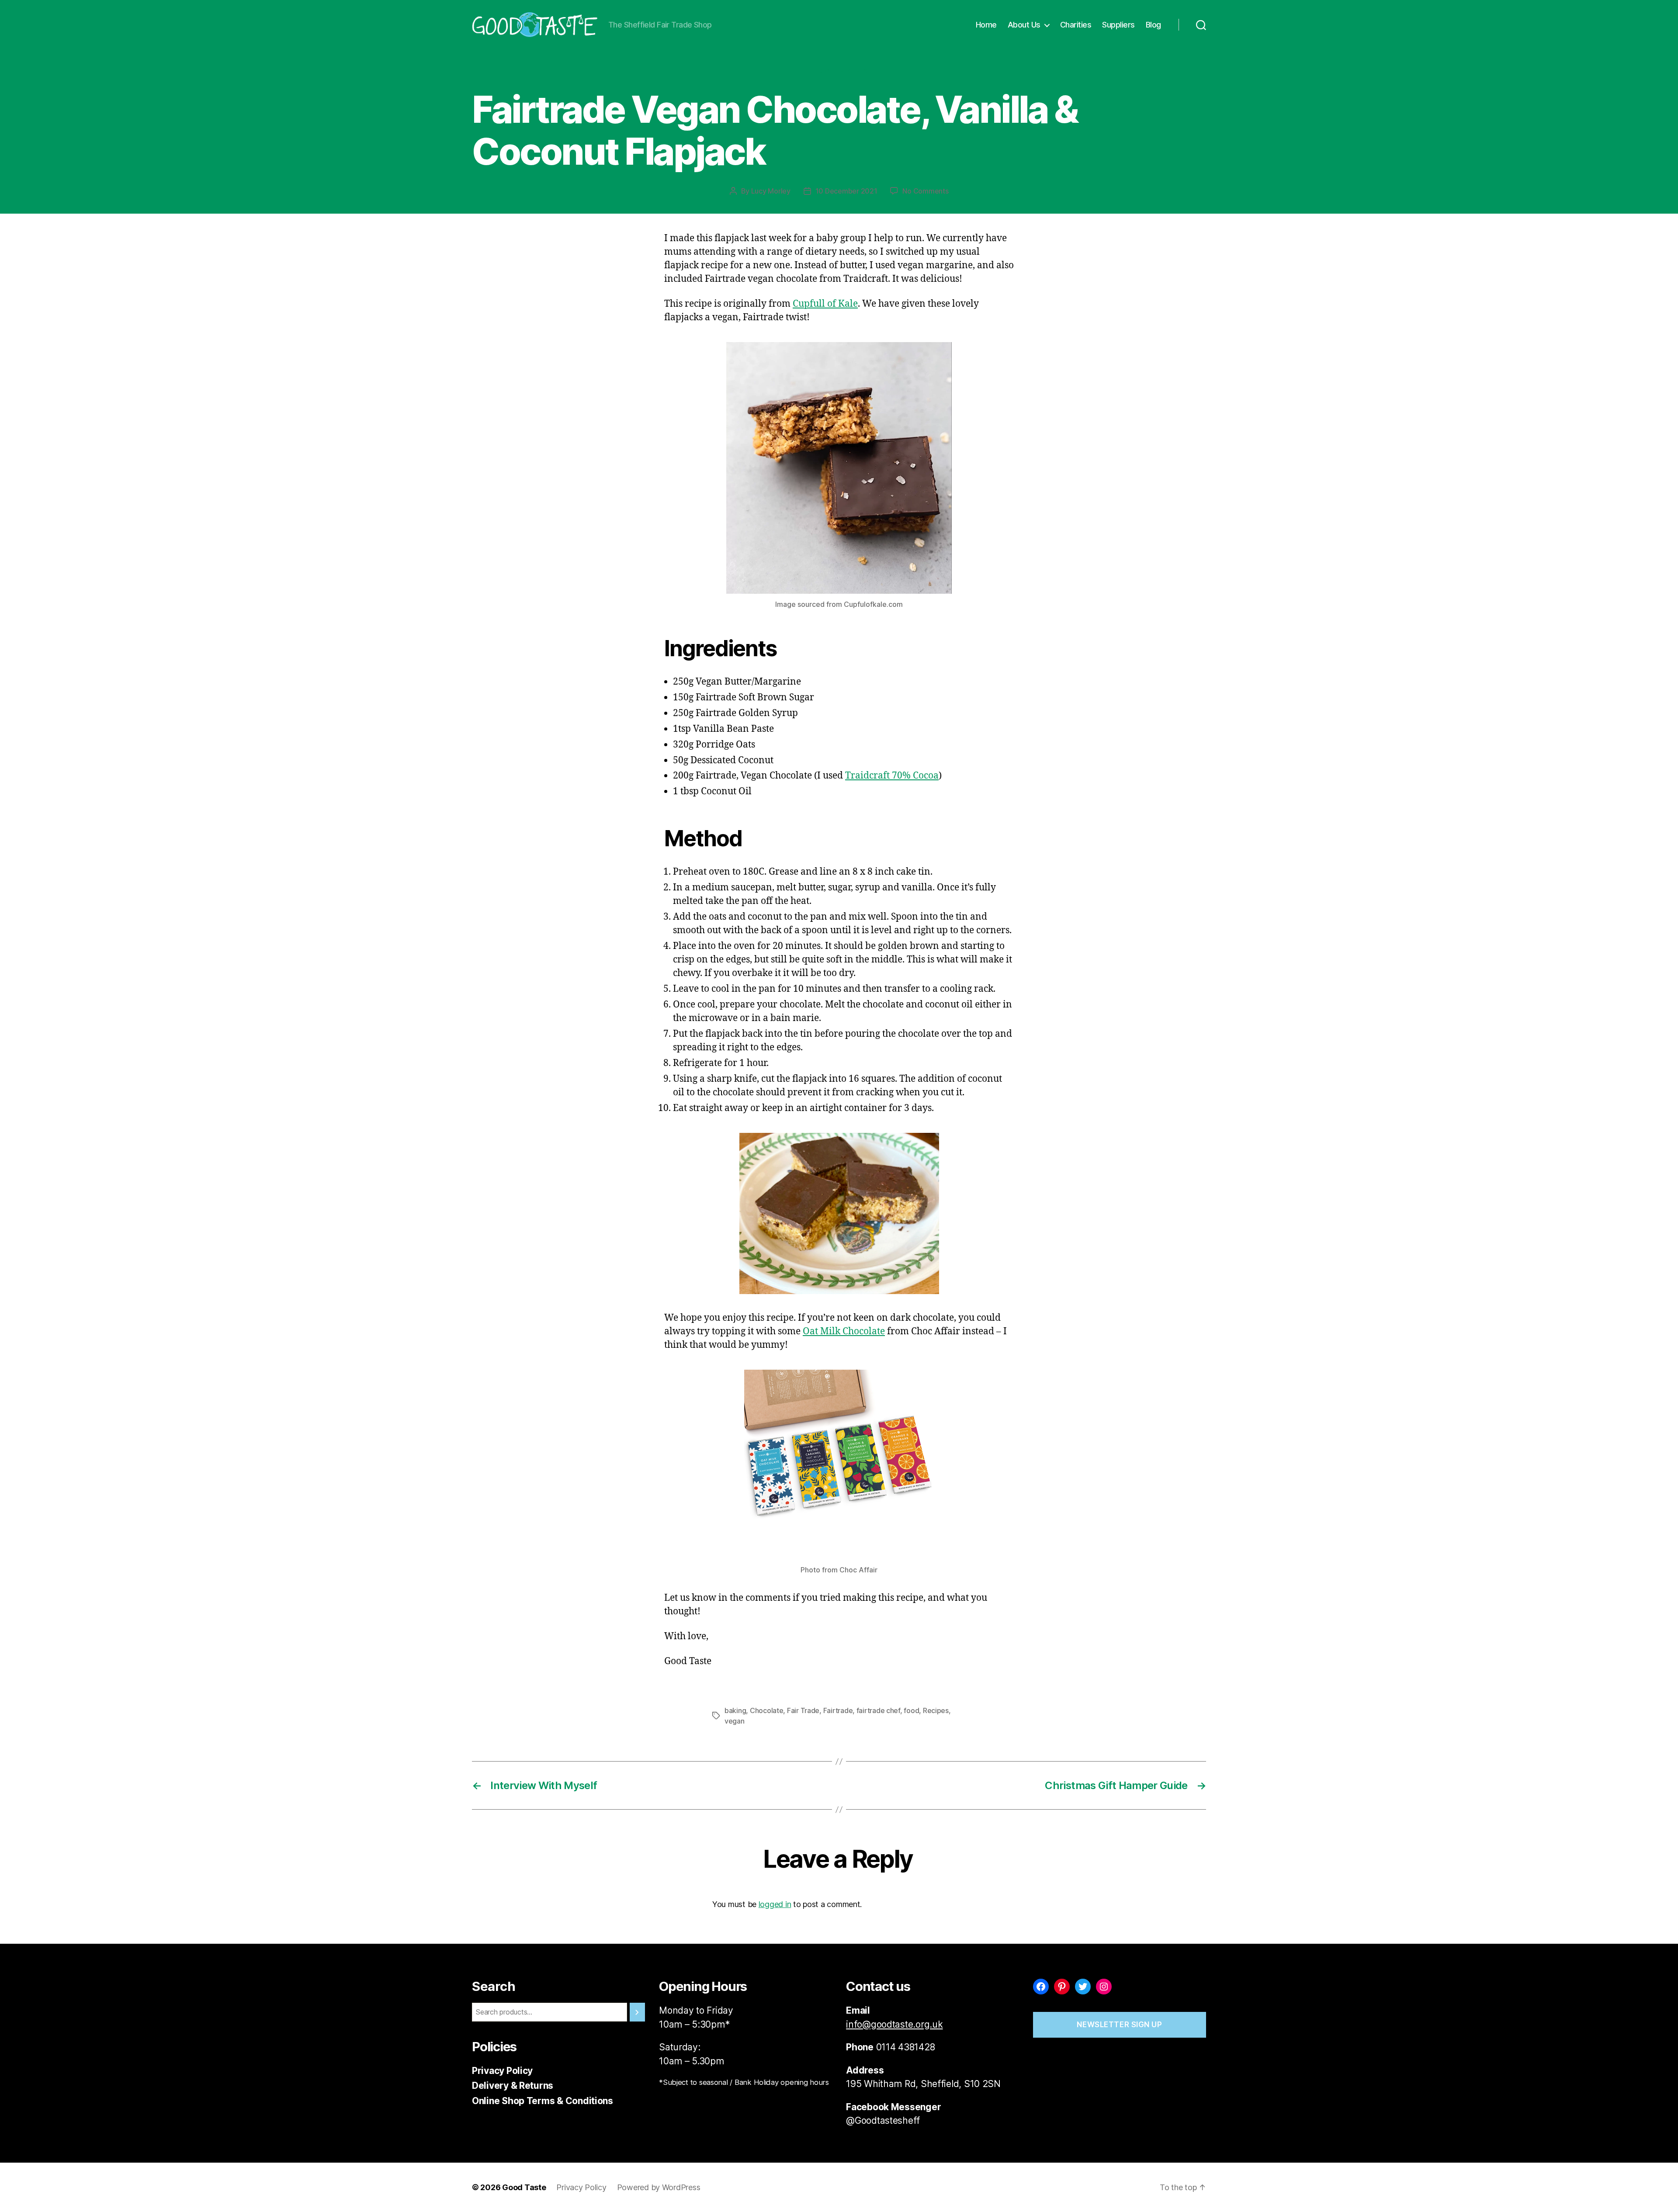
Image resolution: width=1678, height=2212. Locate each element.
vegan (735, 1721)
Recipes (853, 71)
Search (494, 1986)
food (911, 1710)
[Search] (1201, 25)
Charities (1076, 25)
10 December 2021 (846, 191)
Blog (1153, 25)
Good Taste (524, 2187)
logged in (775, 1904)
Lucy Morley (771, 191)
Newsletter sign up (1119, 2025)
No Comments (925, 191)
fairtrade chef (878, 1710)
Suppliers (1118, 25)
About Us (1024, 25)
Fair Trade (803, 1710)
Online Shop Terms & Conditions (543, 2101)
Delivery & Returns (513, 2086)
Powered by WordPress (659, 2187)
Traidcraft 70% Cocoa (892, 776)
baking (735, 1710)
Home (986, 25)
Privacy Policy (502, 2071)
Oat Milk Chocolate (844, 1331)
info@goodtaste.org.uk (894, 2024)
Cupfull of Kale (825, 304)
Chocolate (767, 1710)
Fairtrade (838, 1710)
